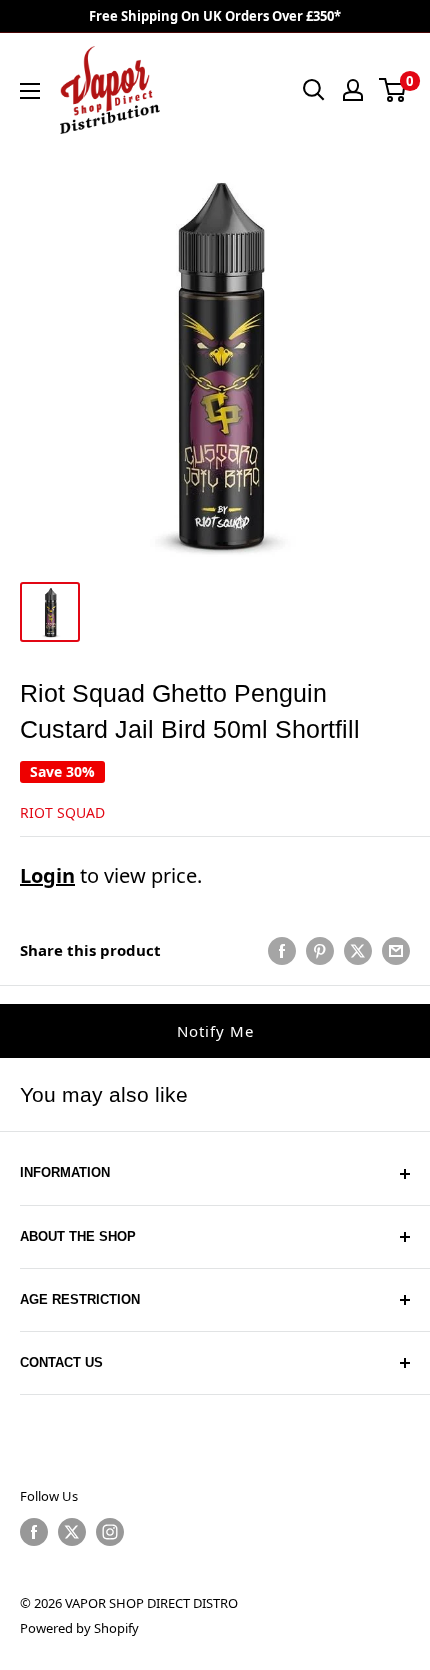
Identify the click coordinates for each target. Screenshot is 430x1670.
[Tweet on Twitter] (358, 950)
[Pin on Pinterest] (320, 950)
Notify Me (215, 1031)
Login (47, 875)
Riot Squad (62, 812)
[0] (393, 90)
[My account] (353, 90)
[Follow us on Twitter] (72, 1532)
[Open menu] (30, 91)
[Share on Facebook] (282, 950)
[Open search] (314, 90)
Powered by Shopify (79, 1628)
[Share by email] (396, 950)
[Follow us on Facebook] (34, 1532)
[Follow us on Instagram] (110, 1532)
